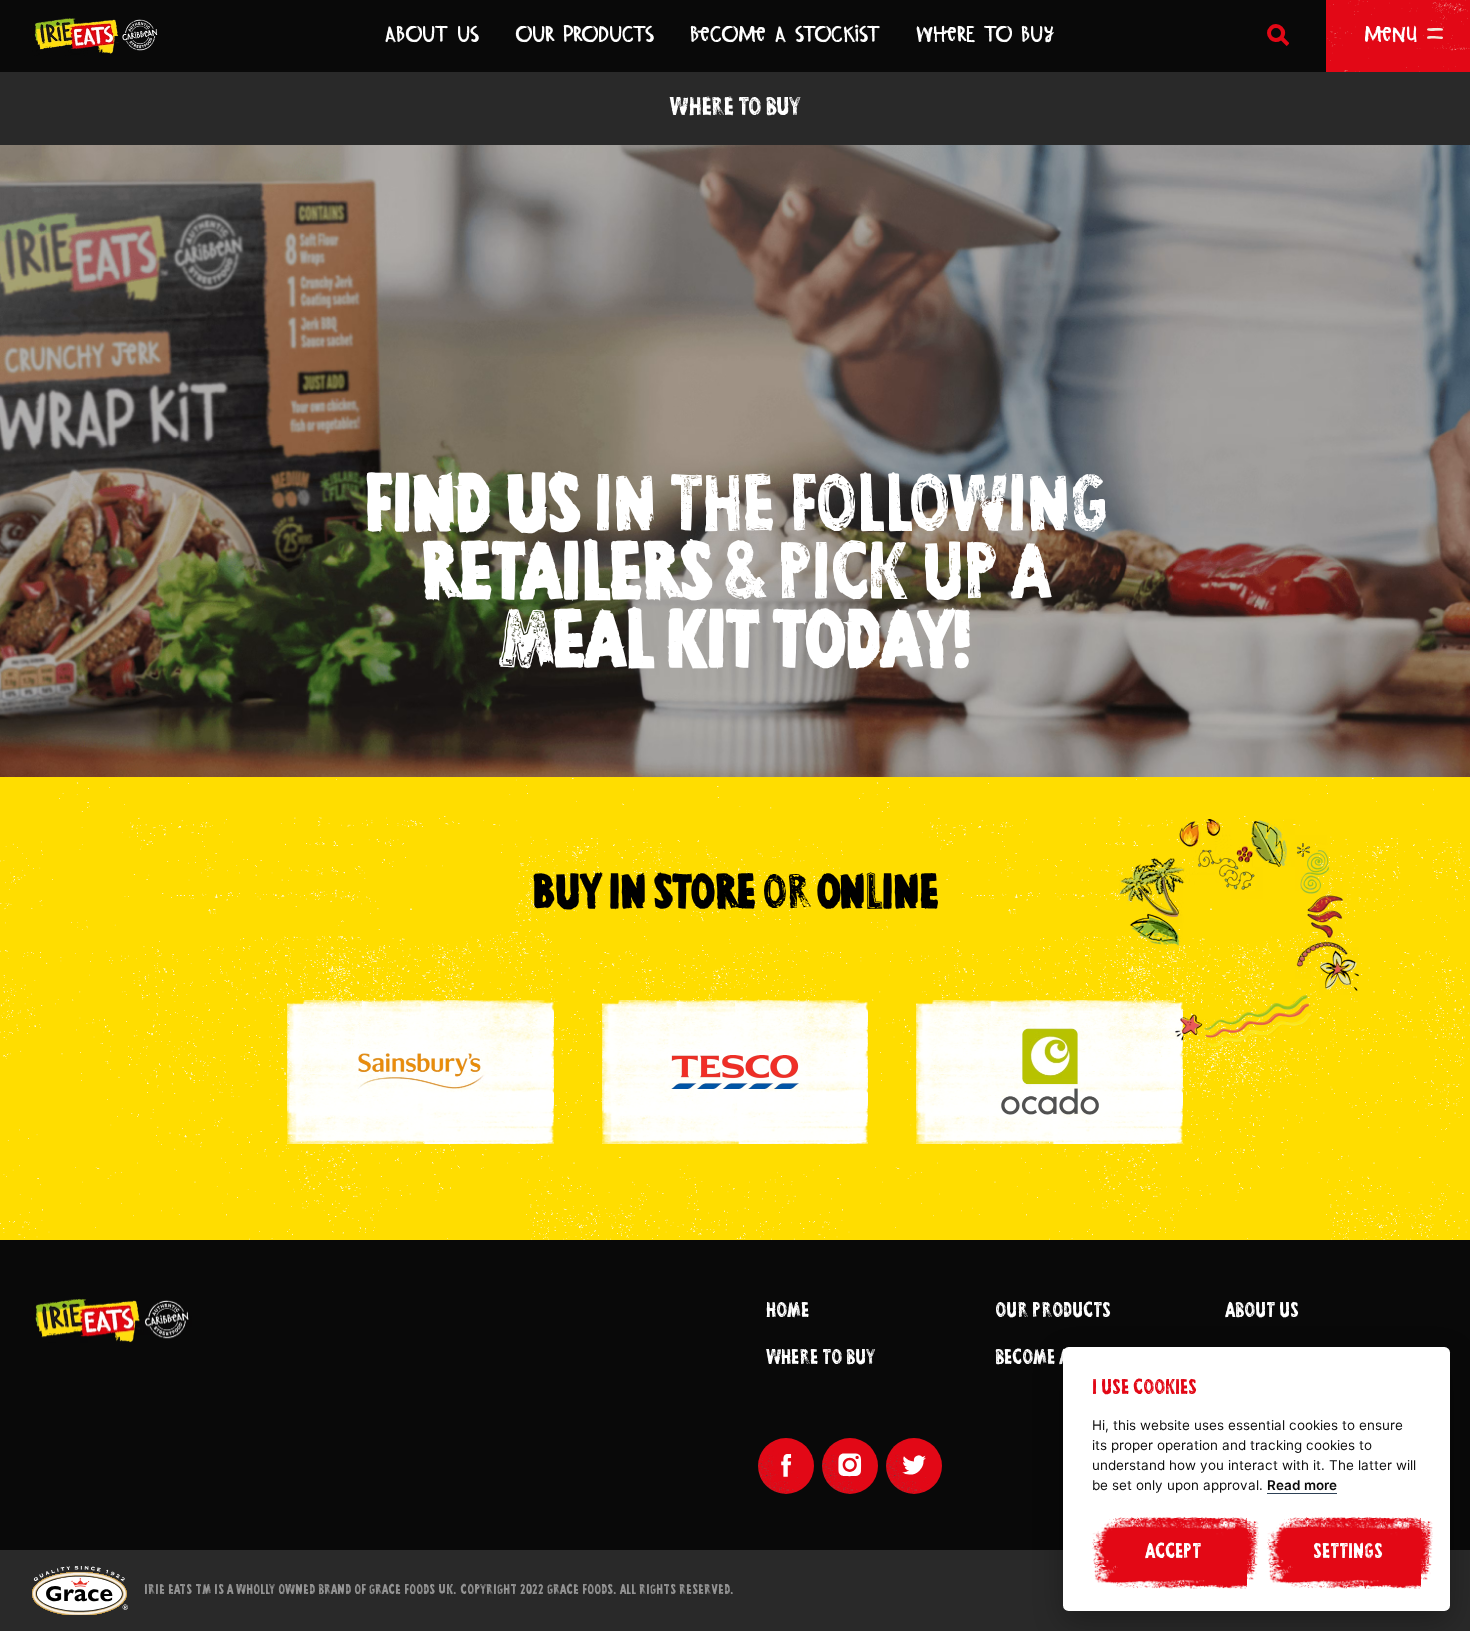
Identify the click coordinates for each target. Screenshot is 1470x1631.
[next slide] (990, 1483)
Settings (1348, 1553)
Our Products (1053, 1312)
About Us (1262, 1312)
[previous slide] (926, 1483)
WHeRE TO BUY (984, 34)
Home (787, 1312)
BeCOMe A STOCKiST (785, 34)
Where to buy (820, 1359)
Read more (1302, 1485)
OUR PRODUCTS (584, 34)
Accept (1173, 1553)
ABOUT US (432, 34)
